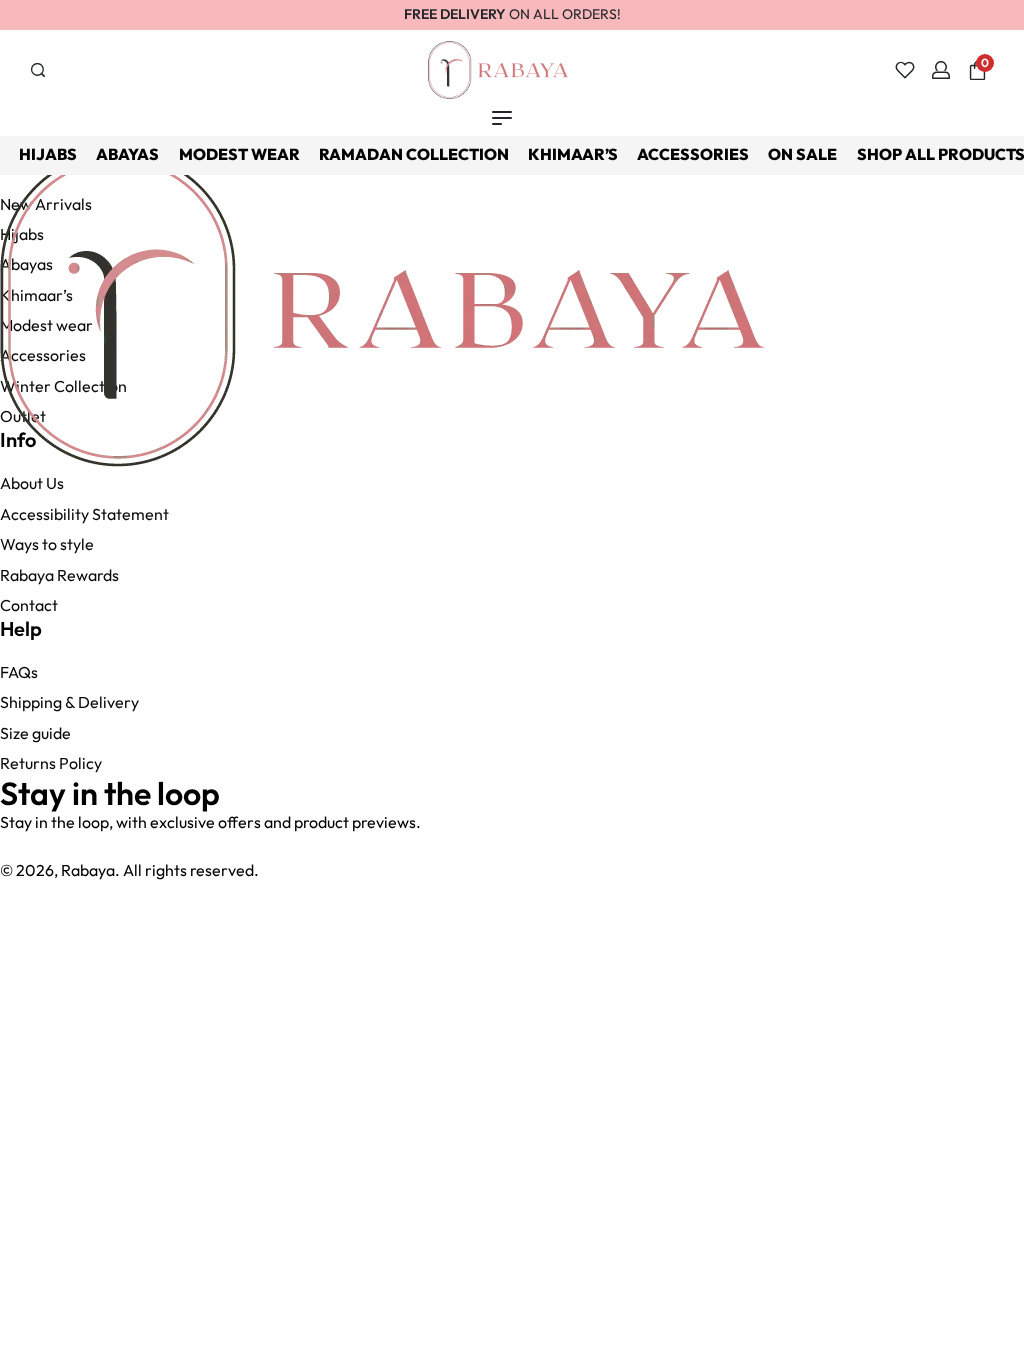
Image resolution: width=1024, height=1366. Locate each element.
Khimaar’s (573, 154)
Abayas (127, 154)
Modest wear (239, 154)
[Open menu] (502, 118)
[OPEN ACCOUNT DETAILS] (941, 70)
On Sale (802, 154)
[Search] (38, 70)
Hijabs (48, 154)
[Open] (905, 70)
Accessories (693, 154)
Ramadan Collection (414, 154)
